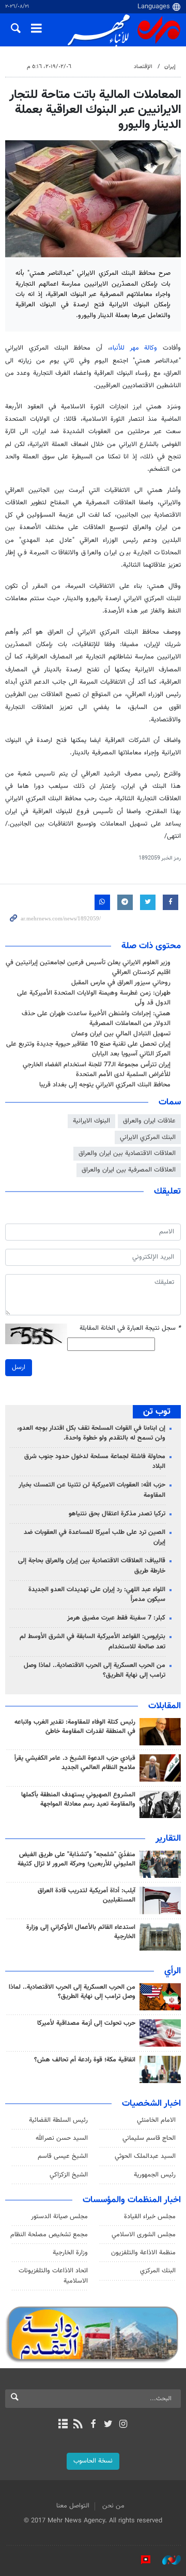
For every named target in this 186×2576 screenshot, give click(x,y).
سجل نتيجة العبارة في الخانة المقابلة (130, 1328)
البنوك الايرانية (91, 1121)
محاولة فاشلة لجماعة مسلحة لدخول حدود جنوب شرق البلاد (95, 1462)
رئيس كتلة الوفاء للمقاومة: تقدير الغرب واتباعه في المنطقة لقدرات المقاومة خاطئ (75, 1727)
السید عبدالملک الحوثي (145, 2156)
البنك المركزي (158, 2271)
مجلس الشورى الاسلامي (144, 2235)
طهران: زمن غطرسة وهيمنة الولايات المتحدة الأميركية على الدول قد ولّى (94, 998)
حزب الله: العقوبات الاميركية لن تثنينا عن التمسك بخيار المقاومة (92, 1490)
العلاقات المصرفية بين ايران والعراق (129, 1170)
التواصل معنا (73, 2506)
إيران (170, 67)
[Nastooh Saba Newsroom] (166, 2560)
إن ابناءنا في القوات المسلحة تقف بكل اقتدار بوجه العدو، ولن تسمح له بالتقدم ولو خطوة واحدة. (91, 1433)
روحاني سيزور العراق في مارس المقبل (121, 983)
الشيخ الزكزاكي (69, 2175)
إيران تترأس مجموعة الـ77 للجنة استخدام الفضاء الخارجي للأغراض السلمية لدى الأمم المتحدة (97, 1070)
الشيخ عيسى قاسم (63, 2156)
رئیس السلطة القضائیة (58, 2120)
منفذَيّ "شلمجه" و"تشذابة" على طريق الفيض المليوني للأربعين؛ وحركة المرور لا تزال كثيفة (76, 1859)
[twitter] (108, 2425)
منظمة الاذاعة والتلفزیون (143, 2253)
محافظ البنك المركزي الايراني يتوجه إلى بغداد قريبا (105, 1085)
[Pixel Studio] (141, 2560)
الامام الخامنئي (156, 2120)
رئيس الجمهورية (155, 2175)
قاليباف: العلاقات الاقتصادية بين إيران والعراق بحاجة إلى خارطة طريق (92, 1566)
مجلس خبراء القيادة (150, 2217)
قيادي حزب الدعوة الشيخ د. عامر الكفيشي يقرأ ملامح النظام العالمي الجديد (75, 1763)
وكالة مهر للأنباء (134, 348)
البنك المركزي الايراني (148, 1137)
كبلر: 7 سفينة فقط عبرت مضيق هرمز (116, 1618)
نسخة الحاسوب (93, 2461)
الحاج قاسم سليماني (149, 2138)
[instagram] (123, 2425)
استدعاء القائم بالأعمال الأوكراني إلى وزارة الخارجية (81, 1932)
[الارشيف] (63, 2425)
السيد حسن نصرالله (62, 2138)
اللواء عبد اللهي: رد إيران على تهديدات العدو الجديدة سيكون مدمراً (97, 1595)
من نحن (113, 2506)
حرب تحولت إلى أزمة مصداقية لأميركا (86, 2023)
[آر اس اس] (78, 2425)
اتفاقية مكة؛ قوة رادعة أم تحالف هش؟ (85, 2060)
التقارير (168, 1839)
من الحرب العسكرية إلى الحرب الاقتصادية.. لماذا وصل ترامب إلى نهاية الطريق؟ (95, 1670)
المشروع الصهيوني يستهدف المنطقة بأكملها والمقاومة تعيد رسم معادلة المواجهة (78, 1799)
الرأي (173, 1971)
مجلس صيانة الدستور (59, 2217)
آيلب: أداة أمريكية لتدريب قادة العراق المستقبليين (87, 1895)
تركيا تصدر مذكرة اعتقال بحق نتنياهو (117, 1514)
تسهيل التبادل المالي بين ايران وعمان (121, 1034)
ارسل (19, 1367)
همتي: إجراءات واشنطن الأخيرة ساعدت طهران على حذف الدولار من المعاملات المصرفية (96, 1019)
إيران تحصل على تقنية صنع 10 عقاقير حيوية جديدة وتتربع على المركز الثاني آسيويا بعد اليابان (88, 1049)
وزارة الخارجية (70, 2253)
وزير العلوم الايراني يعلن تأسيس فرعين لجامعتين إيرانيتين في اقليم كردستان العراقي (88, 968)
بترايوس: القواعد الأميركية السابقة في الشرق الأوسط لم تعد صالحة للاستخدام (92, 1641)
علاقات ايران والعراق (149, 1121)
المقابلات (165, 1706)
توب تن (157, 1412)
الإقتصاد (143, 67)
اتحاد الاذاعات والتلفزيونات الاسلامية (53, 2276)
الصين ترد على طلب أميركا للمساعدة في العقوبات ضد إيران (95, 1537)
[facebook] (93, 2425)
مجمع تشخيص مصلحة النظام (49, 2235)
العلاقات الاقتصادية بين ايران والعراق (127, 1153)
